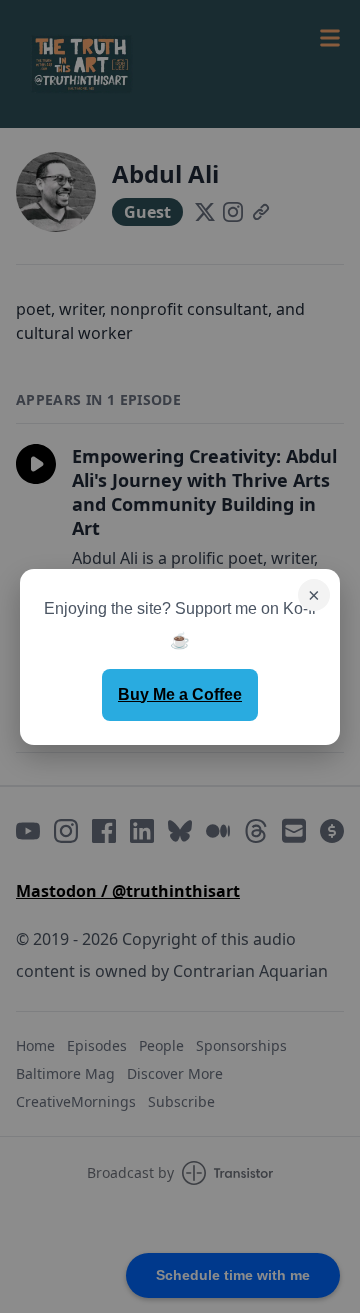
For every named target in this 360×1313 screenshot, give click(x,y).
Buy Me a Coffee (180, 694)
